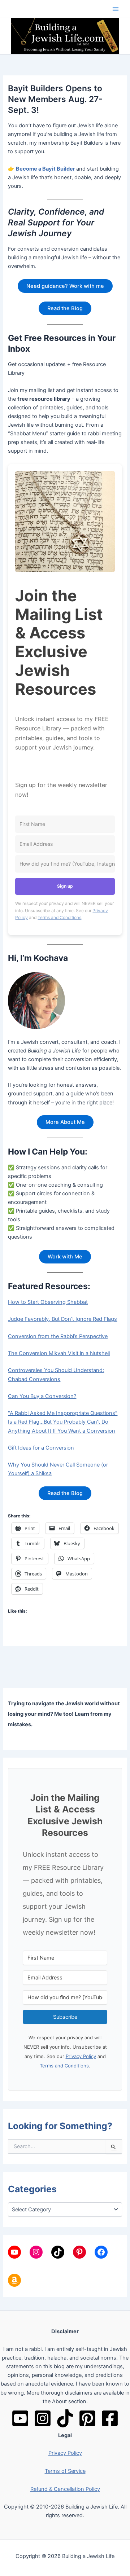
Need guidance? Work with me (65, 286)
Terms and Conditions (59, 917)
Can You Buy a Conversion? (42, 1396)
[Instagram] (43, 2418)
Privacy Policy (81, 2056)
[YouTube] (20, 2418)
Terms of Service (65, 2471)
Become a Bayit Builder (45, 169)
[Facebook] (110, 2418)
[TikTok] (65, 2418)
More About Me (65, 1122)
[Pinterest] (87, 2418)
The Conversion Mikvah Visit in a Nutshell (59, 1353)
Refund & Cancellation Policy (65, 2489)
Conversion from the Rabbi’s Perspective (58, 1336)
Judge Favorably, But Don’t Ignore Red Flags (62, 1319)
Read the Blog (65, 308)
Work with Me (65, 1257)
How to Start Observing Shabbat (48, 1302)
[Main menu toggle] (116, 9)
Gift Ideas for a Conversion (41, 1448)
